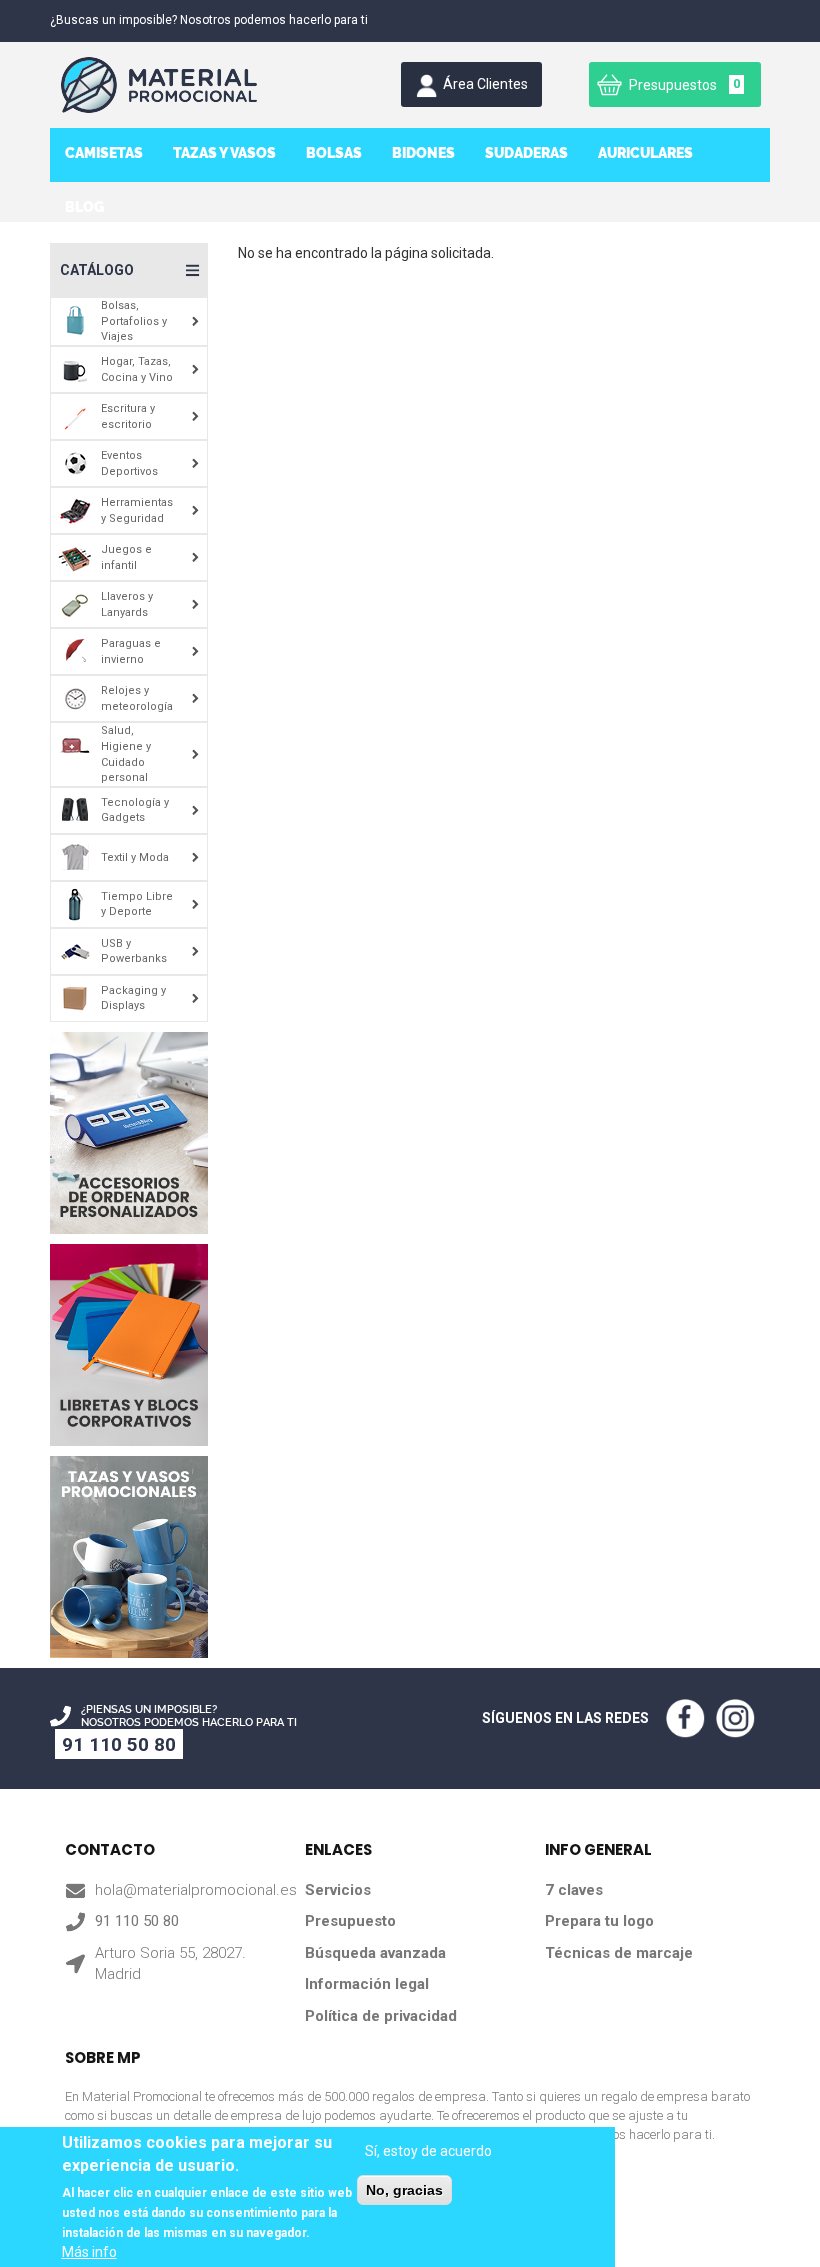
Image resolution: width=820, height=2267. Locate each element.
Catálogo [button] (97, 270)
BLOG (84, 207)
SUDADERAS (526, 153)
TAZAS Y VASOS (224, 153)
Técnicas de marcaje (619, 1953)
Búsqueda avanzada (375, 1953)
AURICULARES (645, 153)
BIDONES (423, 153)
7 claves (574, 1890)
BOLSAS (334, 153)
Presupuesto (350, 1921)
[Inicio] (173, 85)
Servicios (338, 1890)
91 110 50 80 (119, 1744)
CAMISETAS (104, 153)
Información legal (367, 1984)
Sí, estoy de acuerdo (428, 2151)
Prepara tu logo (599, 1921)
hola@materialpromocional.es (196, 1890)
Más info (89, 2252)
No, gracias (404, 2190)
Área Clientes (485, 84)
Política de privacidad (381, 2016)
